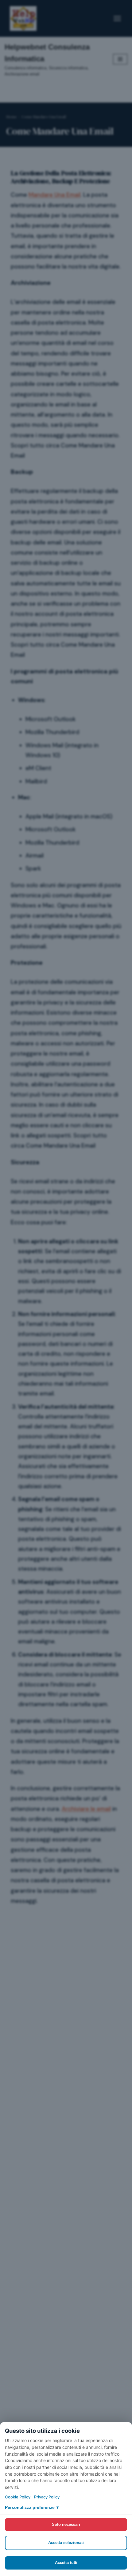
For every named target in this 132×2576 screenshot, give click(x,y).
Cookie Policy (18, 2497)
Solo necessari (66, 2524)
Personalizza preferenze (32, 2507)
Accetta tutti (66, 2563)
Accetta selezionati (66, 2543)
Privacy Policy (47, 2497)
